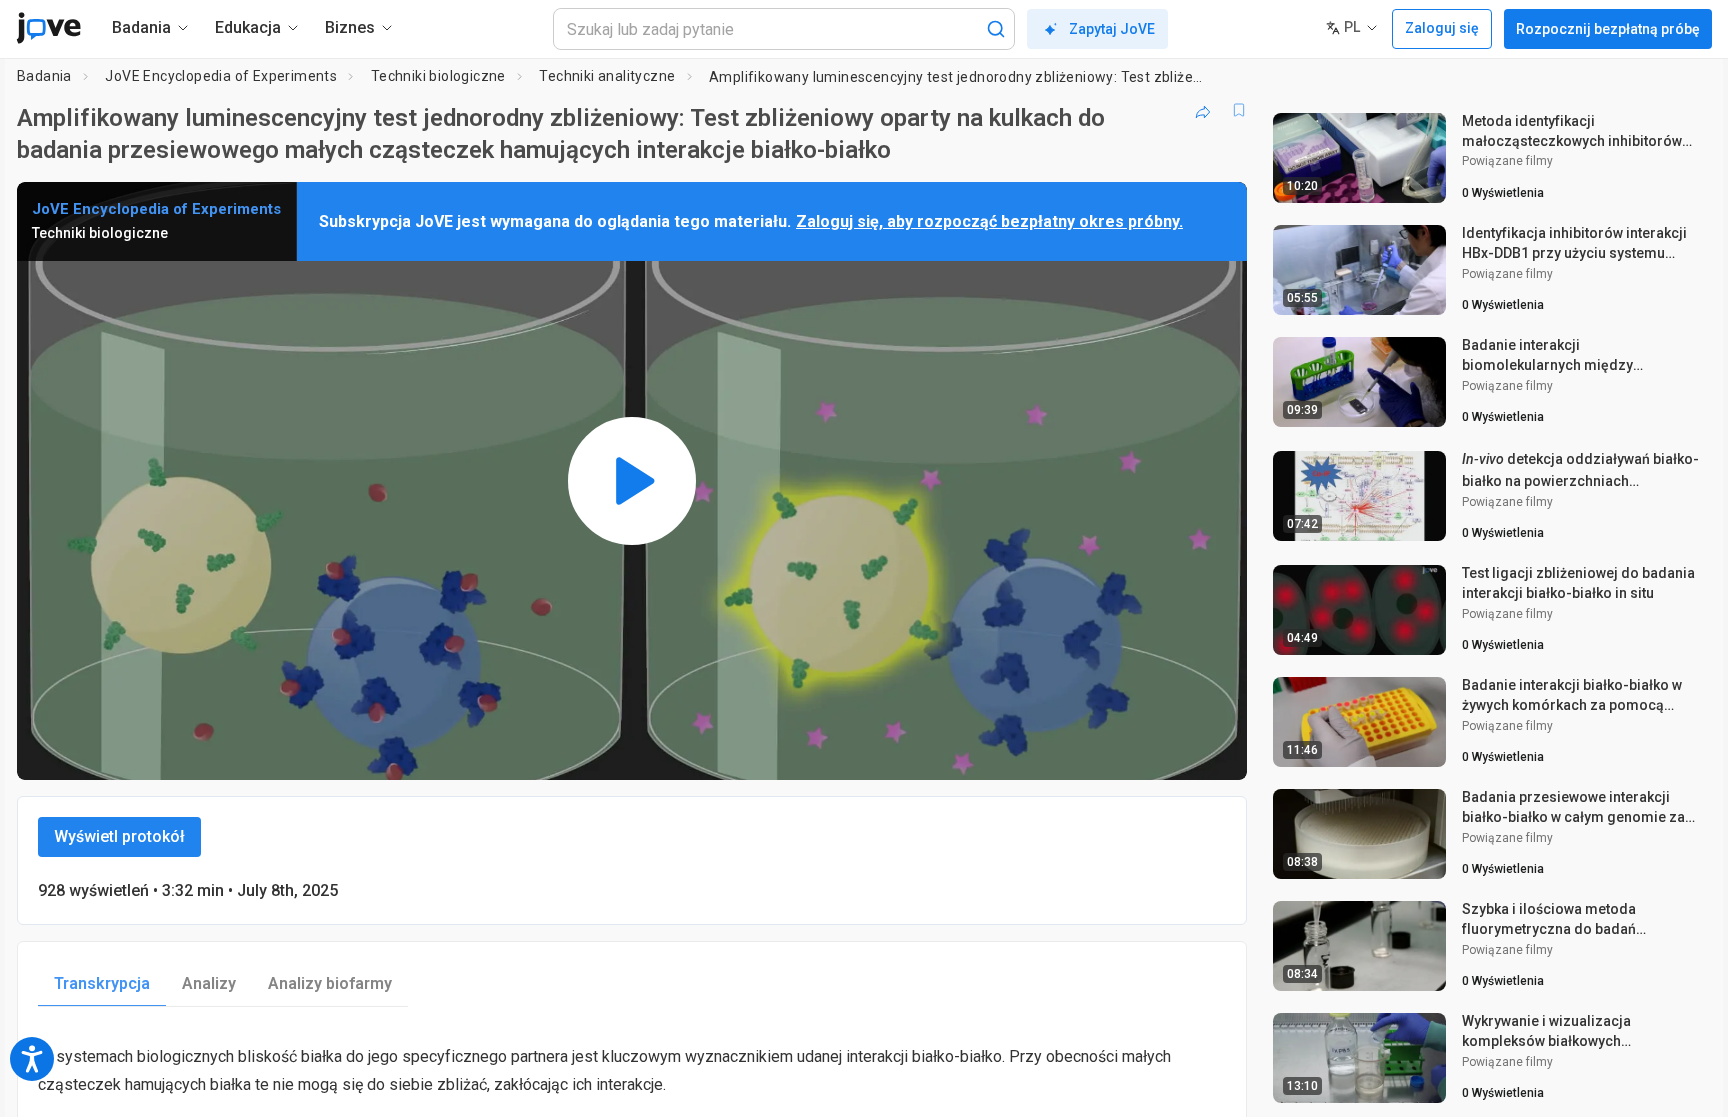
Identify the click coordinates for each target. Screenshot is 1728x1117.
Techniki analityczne (607, 76)
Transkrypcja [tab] (102, 983)
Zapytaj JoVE (1112, 29)
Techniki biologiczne (438, 76)
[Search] (996, 29)
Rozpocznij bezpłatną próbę (1608, 29)
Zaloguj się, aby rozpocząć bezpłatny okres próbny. (989, 221)
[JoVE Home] (48, 28)
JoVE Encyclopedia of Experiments (221, 76)
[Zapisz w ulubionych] (1239, 110)
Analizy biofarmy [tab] (330, 983)
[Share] (1203, 110)
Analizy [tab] (209, 983)
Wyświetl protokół (119, 836)
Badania (44, 76)
